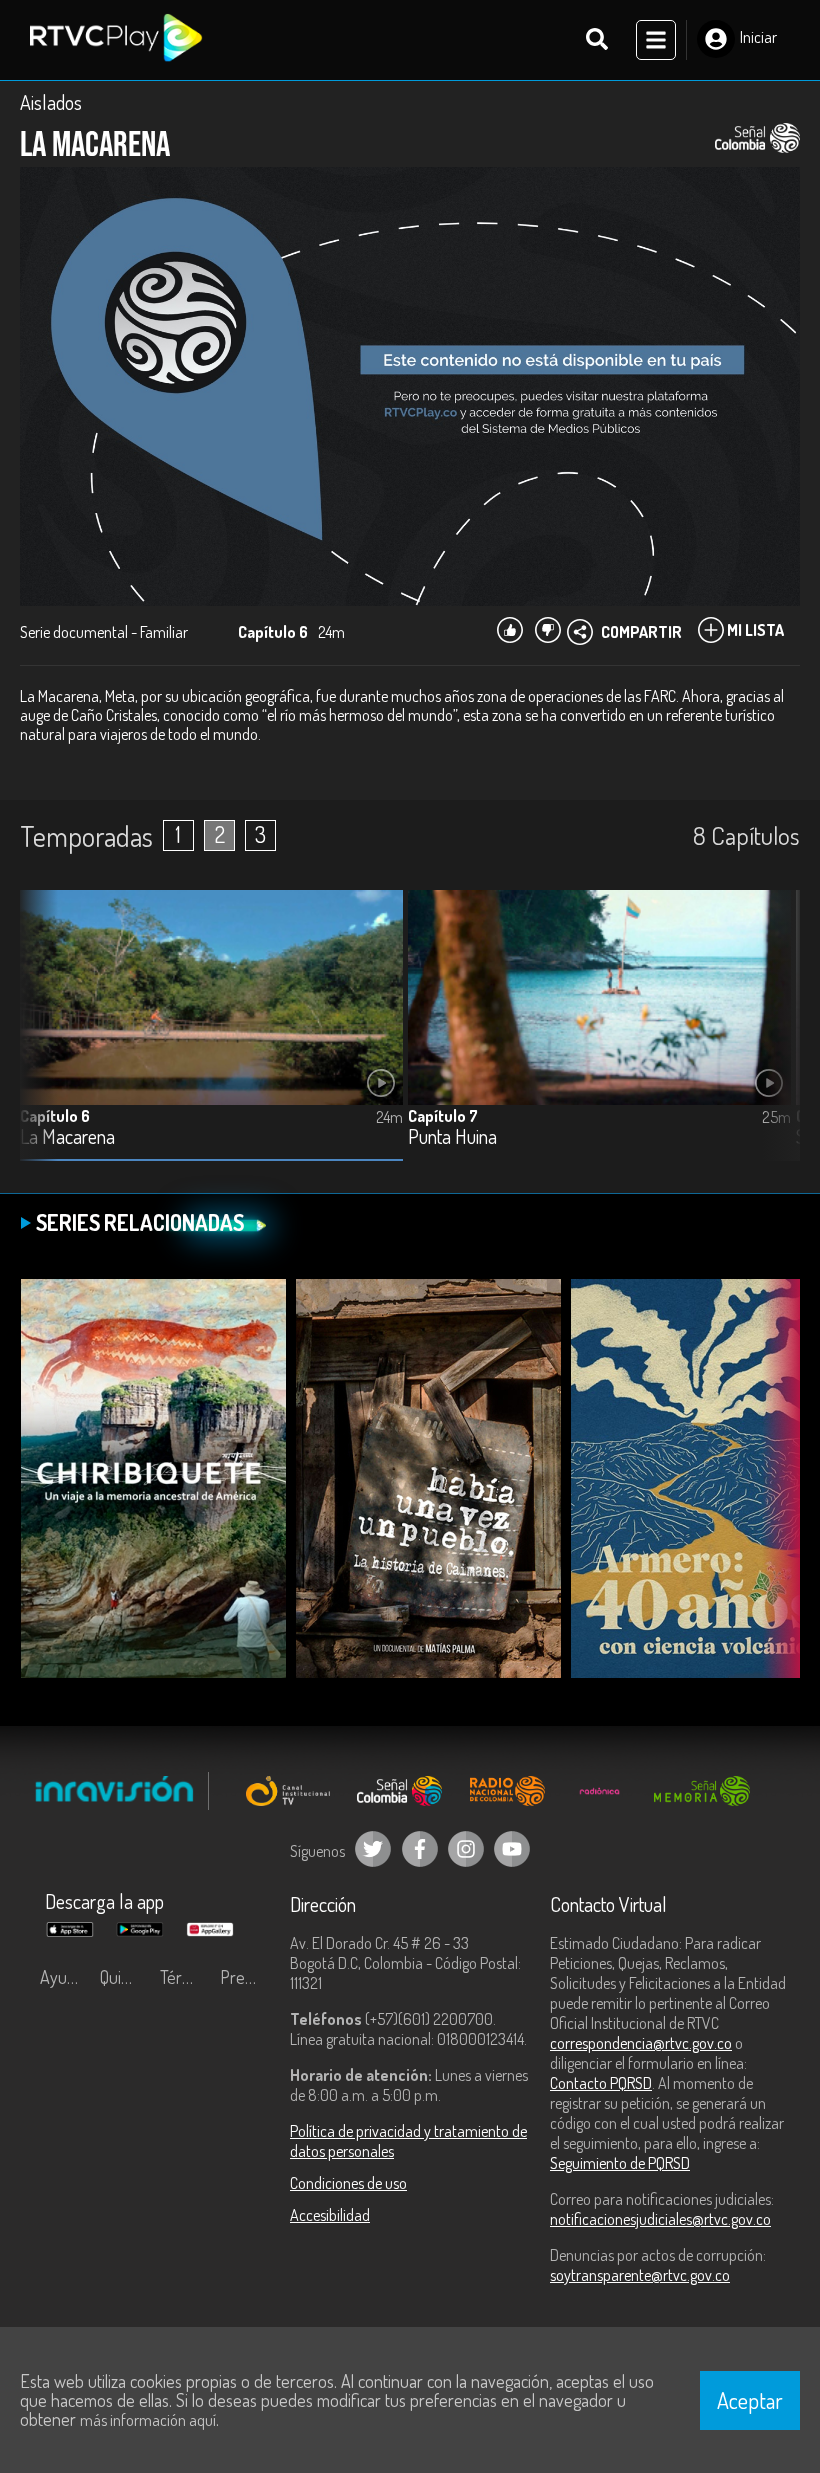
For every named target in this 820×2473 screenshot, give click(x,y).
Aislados (51, 102)
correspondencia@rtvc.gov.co (641, 2043)
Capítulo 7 (443, 1116)
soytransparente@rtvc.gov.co (640, 2275)
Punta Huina (452, 1137)
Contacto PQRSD (601, 2083)
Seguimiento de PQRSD (620, 2163)
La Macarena (67, 1137)
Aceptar (750, 2400)
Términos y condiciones (185, 1977)
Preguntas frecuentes (245, 1977)
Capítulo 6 (55, 1116)
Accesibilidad (330, 2215)
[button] (775, 1040)
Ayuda (62, 1977)
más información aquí (148, 2420)
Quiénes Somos (125, 1977)
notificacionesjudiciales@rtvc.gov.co (660, 2219)
